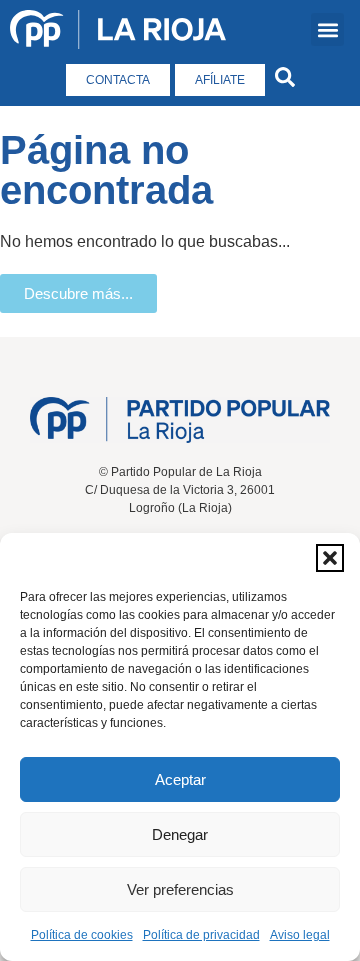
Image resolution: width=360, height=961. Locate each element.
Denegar (180, 834)
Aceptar (180, 779)
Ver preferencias (180, 889)
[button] (330, 558)
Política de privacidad (201, 935)
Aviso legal (300, 935)
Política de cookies (82, 935)
